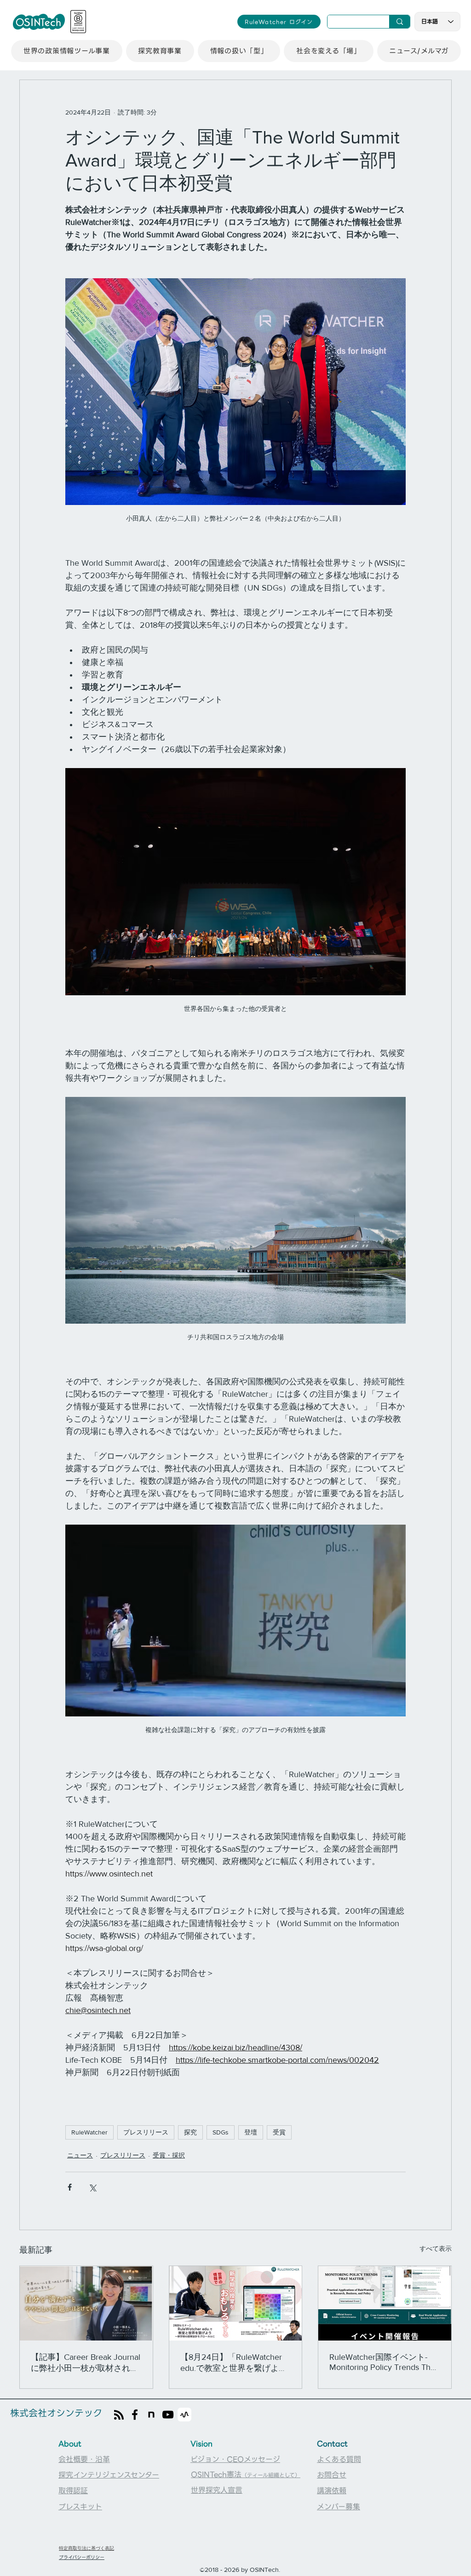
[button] (67, 51)
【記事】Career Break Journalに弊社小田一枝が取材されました (86, 2363)
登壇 (251, 2132)
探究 (190, 2132)
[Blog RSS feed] (119, 2415)
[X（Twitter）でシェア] (92, 2187)
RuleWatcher (89, 2132)
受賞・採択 (169, 2155)
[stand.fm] (184, 2415)
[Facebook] (135, 2415)
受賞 (279, 2132)
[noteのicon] (151, 2415)
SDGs (221, 2132)
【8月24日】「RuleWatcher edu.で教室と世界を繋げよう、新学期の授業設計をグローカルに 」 (234, 2363)
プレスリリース (146, 2132)
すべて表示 (436, 2249)
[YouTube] (168, 2415)
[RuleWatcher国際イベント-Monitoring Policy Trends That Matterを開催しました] (385, 2303)
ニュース (80, 2155)
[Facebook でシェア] (70, 2187)
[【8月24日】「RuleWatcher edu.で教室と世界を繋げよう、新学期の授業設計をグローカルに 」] (236, 2303)
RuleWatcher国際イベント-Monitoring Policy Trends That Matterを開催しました (383, 2362)
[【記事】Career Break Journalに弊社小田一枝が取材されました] (86, 2303)
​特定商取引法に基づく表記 (86, 2548)
